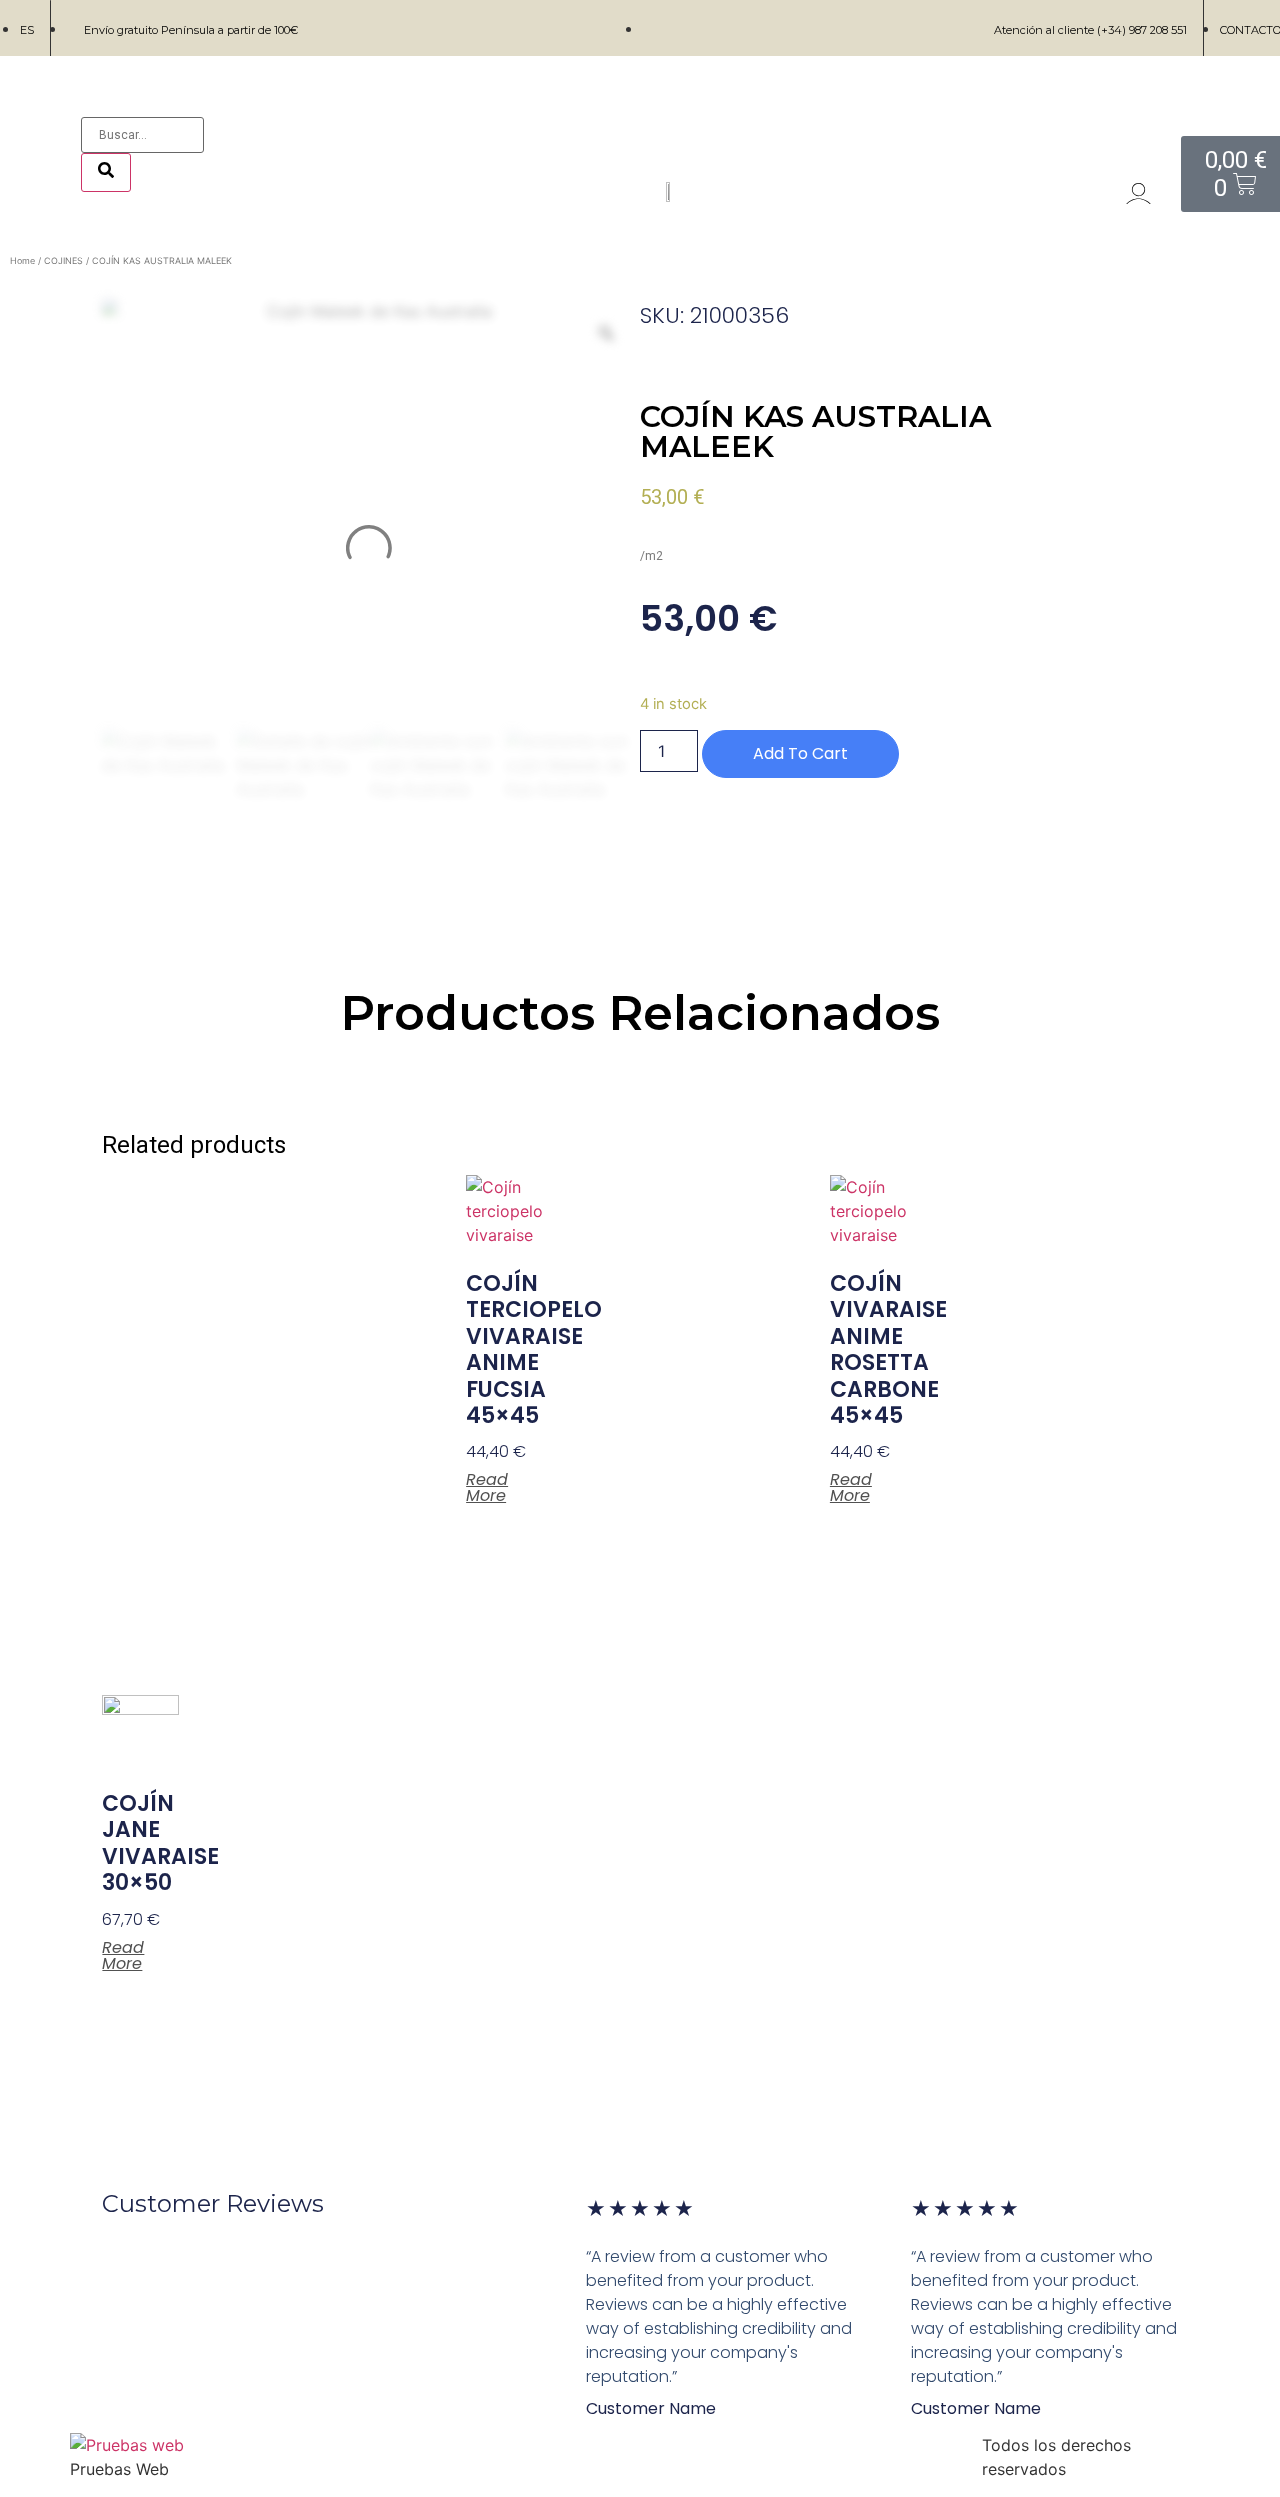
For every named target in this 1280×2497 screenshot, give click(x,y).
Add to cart (800, 753)
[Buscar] (106, 172)
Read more (487, 1488)
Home (22, 260)
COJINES (63, 260)
